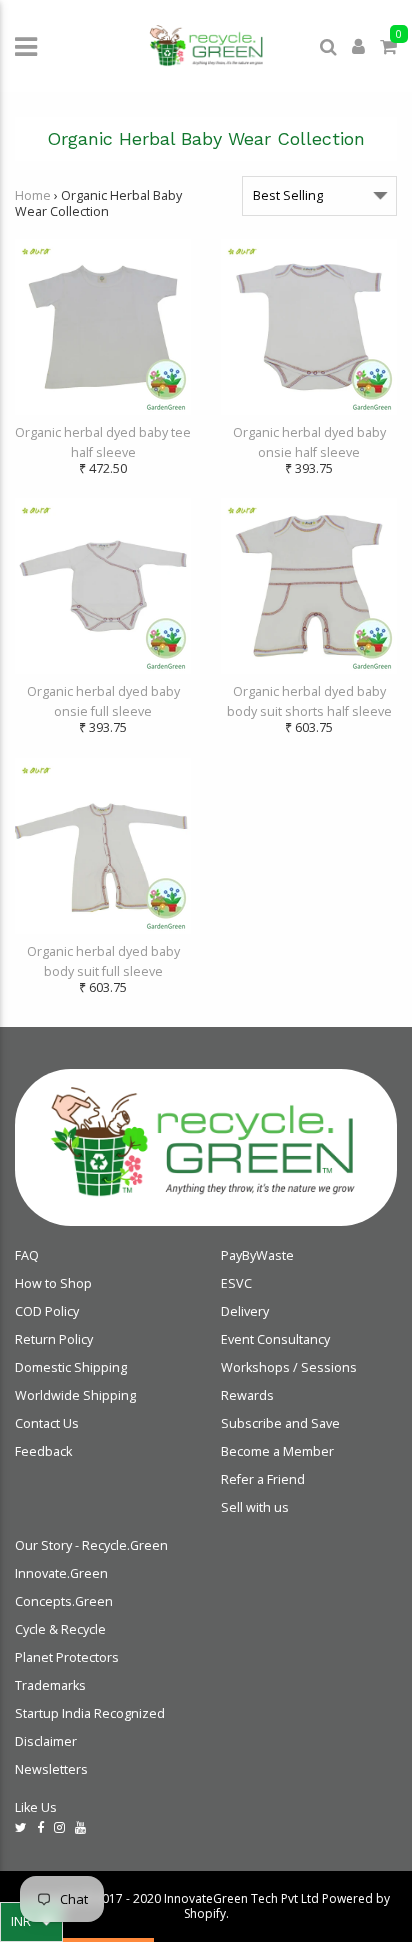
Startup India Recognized (90, 1713)
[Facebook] (40, 1827)
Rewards (247, 1395)
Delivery (245, 1311)
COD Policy (47, 1311)
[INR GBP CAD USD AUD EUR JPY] (31, 1922)
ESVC (236, 1283)
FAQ (27, 1255)
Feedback (43, 1451)
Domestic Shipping (71, 1367)
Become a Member (277, 1451)
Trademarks (50, 1685)
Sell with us (255, 1507)
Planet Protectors (67, 1657)
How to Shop (53, 1283)
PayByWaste (257, 1255)
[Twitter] (21, 1827)
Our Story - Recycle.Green (91, 1545)
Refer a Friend (263, 1479)
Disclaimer (46, 1741)
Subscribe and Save (280, 1423)
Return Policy (54, 1339)
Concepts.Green (64, 1601)
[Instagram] (59, 1827)
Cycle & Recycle (60, 1629)
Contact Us (47, 1423)
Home (33, 195)
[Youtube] (80, 1827)
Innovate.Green (61, 1573)
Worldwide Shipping (75, 1395)
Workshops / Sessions (289, 1367)
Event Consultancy (275, 1339)
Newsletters (51, 1769)
